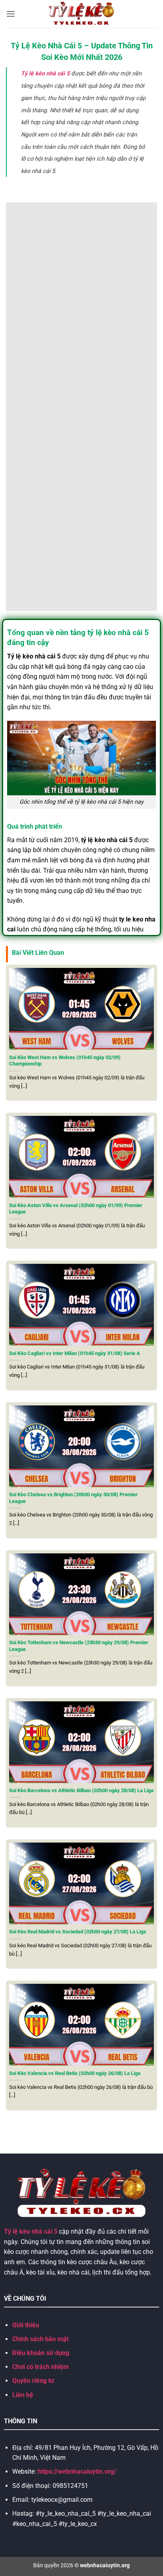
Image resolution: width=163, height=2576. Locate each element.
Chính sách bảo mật (40, 2339)
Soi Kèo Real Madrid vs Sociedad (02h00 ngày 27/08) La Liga (78, 1932)
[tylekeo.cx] (82, 14)
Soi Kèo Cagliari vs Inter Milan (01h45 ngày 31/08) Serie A (75, 1353)
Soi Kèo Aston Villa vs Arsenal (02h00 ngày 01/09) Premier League (76, 1209)
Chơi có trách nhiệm (41, 2367)
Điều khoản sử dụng (41, 2353)
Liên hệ (23, 2395)
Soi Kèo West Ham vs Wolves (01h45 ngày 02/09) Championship (65, 1061)
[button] (11, 14)
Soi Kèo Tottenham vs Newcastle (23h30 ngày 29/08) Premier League (79, 1646)
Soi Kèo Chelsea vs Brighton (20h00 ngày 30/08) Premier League (73, 1498)
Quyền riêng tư (33, 2381)
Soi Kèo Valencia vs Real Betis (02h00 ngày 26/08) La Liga (75, 2073)
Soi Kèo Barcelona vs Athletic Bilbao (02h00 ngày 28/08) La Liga (81, 1790)
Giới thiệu (26, 2325)
